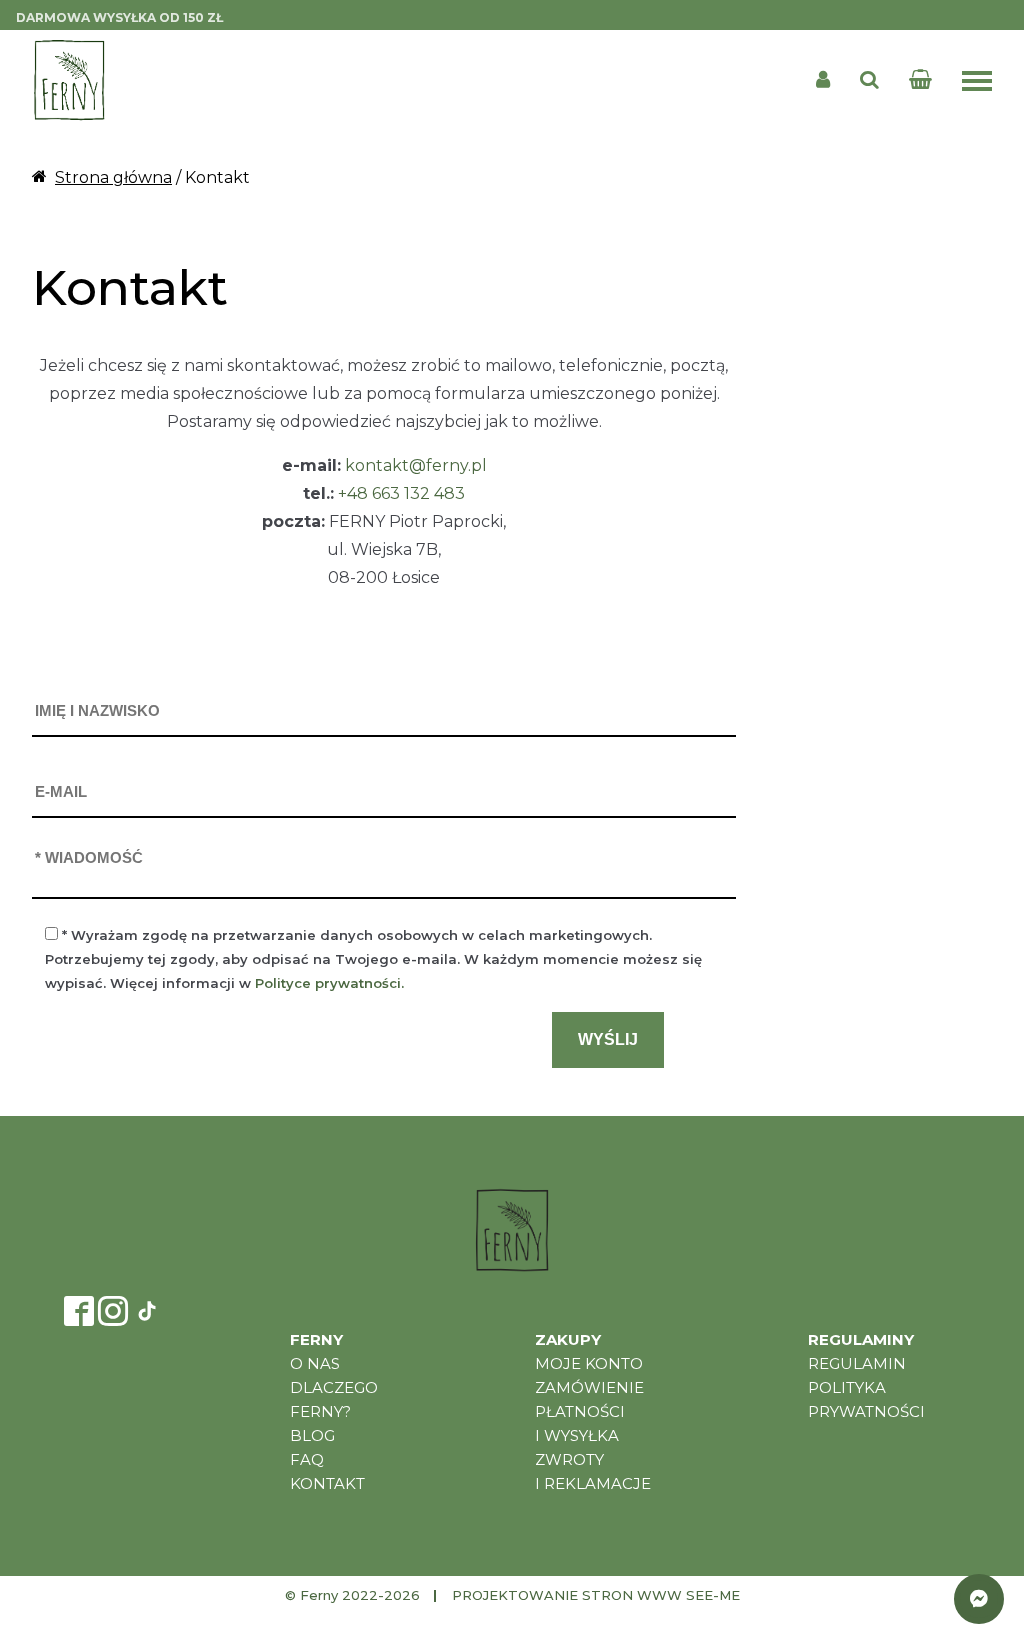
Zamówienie (589, 1387)
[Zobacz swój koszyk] (924, 80)
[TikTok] (147, 1311)
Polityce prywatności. (329, 983)
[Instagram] (113, 1311)
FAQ (307, 1459)
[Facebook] (79, 1311)
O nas (315, 1363)
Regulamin (857, 1363)
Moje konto (589, 1363)
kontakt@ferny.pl (416, 465)
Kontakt (327, 1483)
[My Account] (823, 80)
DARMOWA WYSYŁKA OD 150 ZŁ (119, 17)
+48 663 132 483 (401, 493)
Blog (312, 1435)
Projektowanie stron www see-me (596, 1595)
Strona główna (113, 177)
